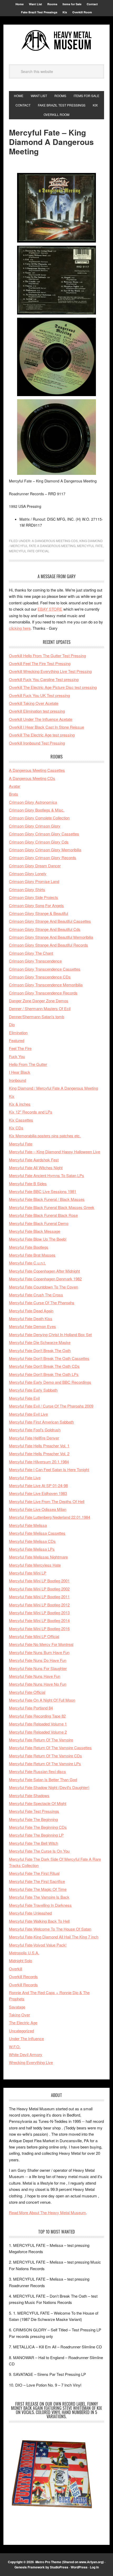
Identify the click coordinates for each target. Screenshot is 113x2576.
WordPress (79, 2567)
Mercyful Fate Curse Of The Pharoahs (42, 1303)
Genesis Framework (30, 2567)
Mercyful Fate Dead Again (31, 1311)
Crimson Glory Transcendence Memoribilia (46, 985)
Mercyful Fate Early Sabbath (33, 1390)
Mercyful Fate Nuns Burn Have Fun (39, 1652)
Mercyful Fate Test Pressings (34, 1811)
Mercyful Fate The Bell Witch (34, 1843)
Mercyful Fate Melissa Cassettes (37, 1533)
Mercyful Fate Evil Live (28, 1414)
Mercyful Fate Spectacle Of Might (38, 1803)
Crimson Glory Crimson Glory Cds (39, 842)
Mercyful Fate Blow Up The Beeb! (38, 1239)
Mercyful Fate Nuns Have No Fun (38, 1684)
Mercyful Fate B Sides (28, 1183)
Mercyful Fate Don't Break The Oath (40, 1350)
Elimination (18, 1033)
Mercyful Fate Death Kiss (31, 1318)
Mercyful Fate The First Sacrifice (37, 1881)
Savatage (17, 2007)
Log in (94, 2567)
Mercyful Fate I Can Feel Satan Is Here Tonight (49, 1469)
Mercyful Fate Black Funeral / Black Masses (47, 1199)
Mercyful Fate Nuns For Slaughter (38, 1668)
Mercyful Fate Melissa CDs (32, 1541)
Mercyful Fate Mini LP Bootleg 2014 (39, 1620)
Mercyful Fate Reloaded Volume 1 (38, 1724)
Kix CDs (16, 1128)
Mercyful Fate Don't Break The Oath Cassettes (49, 1358)
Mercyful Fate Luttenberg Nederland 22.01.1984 (50, 1517)
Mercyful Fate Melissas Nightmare (38, 1557)
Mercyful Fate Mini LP (28, 1573)
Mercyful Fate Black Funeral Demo (39, 1223)
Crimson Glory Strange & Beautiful (38, 913)
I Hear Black (20, 1072)
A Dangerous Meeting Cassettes (37, 770)
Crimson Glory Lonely (28, 873)
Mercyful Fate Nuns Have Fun (35, 1676)
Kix (12, 1096)
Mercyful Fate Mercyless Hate (35, 1565)
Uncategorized (21, 2031)
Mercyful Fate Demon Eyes (32, 1326)
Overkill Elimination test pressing (37, 711)
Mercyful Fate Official (29, 551)
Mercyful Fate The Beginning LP (36, 1835)
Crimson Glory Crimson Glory (35, 826)
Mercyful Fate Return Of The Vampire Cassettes (50, 1748)
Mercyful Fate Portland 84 (31, 1708)
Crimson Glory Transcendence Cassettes (45, 969)
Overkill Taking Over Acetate (34, 703)
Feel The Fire (20, 1048)
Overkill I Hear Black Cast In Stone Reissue (47, 727)
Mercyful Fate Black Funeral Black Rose (43, 1215)
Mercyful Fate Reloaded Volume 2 (38, 1732)
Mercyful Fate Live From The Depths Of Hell (47, 1501)
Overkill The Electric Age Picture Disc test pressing (53, 687)
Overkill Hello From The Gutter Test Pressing (47, 656)
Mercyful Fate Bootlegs (29, 1247)
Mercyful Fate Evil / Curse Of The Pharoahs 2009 (51, 1406)
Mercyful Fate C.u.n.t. (27, 1263)
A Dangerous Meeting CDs (55, 541)
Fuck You (17, 1056)
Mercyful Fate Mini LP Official (34, 1636)
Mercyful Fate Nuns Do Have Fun (38, 1660)
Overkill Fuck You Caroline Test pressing (44, 679)
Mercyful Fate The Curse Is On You (39, 1851)
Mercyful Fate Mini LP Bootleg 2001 (39, 1581)
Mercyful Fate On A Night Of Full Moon (42, 1700)
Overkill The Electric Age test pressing (42, 735)
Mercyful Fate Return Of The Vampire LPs (45, 1764)
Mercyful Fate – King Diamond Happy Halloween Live (55, 1152)
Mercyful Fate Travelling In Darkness (40, 1905)
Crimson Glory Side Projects (34, 897)
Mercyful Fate (90, 546)
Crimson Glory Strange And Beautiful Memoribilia (51, 937)
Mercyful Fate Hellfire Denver (34, 1438)
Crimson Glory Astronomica (33, 802)
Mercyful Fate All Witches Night (36, 1168)
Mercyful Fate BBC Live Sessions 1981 (43, 1191)
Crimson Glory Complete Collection (39, 818)
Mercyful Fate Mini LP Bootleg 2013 (39, 1613)
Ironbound (17, 1080)
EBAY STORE (50, 609)
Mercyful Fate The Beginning (33, 1819)
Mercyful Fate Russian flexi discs (37, 1771)
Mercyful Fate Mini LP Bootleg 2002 (39, 1589)
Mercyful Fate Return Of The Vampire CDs (45, 1756)
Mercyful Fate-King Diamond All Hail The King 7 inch (54, 1937)
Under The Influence (26, 2038)
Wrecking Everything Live (31, 2062)
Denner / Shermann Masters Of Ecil (40, 1008)
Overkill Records (23, 1976)
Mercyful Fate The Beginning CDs (38, 1827)
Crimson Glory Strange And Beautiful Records (48, 945)
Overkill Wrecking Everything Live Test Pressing (50, 671)
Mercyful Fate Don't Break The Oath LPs (44, 1374)
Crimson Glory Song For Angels (36, 905)
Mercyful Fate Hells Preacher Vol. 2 (39, 1453)
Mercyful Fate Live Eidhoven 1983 (38, 1493)
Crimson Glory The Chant (31, 953)
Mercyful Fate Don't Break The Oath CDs (44, 1366)
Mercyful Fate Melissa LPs (32, 1549)
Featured (17, 1040)
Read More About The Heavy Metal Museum (47, 2212)
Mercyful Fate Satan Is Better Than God (43, 1779)
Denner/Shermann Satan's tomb (37, 1017)
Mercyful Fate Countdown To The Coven (43, 1287)
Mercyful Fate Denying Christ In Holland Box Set (50, 1334)
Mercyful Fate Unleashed (30, 1913)
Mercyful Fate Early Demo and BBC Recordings (50, 1382)
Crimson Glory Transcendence (35, 961)
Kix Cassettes (21, 1120)
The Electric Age (23, 2023)
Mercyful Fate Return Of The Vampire (41, 1740)
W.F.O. (15, 2047)
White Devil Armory (26, 2054)
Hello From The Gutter (28, 1064)
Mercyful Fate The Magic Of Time (38, 1889)
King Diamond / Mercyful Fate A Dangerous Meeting (53, 1088)
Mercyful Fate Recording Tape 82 (37, 1716)
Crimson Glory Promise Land (34, 881)
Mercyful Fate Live (25, 1478)
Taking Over (19, 2015)
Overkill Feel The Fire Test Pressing (40, 663)
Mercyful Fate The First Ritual (34, 1873)
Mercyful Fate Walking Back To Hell (39, 1921)
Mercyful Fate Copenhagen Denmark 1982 (45, 1279)
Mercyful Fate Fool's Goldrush (35, 1430)
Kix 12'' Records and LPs (31, 1112)
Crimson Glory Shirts (27, 889)
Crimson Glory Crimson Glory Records (43, 857)
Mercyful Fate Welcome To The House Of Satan (50, 1929)
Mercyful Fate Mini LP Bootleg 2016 (39, 1629)
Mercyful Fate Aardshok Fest (34, 1160)
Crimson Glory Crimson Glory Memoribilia (45, 850)
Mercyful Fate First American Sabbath (41, 1422)
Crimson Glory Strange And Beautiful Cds (45, 929)
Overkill (16, 1969)
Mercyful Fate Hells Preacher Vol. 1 (39, 1446)
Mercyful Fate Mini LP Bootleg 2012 (39, 1605)
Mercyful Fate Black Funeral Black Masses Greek (52, 1207)
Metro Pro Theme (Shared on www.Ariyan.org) (70, 2562)
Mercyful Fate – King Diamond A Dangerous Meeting (51, 142)
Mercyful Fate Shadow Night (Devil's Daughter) (49, 1787)
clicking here (20, 628)
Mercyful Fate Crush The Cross (36, 1295)
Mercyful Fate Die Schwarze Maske (40, 1342)
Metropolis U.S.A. (24, 1953)
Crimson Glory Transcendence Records (43, 993)
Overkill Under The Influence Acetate (41, 719)
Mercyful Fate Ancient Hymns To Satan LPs (47, 1175)
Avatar (15, 786)
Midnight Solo (20, 1961)
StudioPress (59, 2567)
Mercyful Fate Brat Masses (32, 1255)
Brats (14, 794)
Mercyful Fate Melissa (28, 1525)
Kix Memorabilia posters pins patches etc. (45, 1136)
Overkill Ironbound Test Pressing (37, 743)
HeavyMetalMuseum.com (56, 40)
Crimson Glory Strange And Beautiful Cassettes (50, 921)
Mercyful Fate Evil (24, 1398)
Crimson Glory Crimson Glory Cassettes (44, 834)
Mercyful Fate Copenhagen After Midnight (44, 1271)
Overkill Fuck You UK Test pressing (39, 695)
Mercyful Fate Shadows (29, 1795)
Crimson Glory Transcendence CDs (40, 977)
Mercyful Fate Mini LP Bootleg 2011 (39, 1597)
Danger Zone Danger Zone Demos (39, 1001)
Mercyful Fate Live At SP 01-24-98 (38, 1485)
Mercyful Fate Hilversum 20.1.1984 (39, 1462)
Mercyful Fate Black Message (35, 1231)
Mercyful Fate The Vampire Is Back (39, 1897)
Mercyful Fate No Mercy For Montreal (41, 1644)
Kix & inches (20, 1104)
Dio (12, 1024)
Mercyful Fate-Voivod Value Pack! (38, 1945)
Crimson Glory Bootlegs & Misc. (37, 810)
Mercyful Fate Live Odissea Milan (38, 1509)
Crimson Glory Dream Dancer (35, 866)
